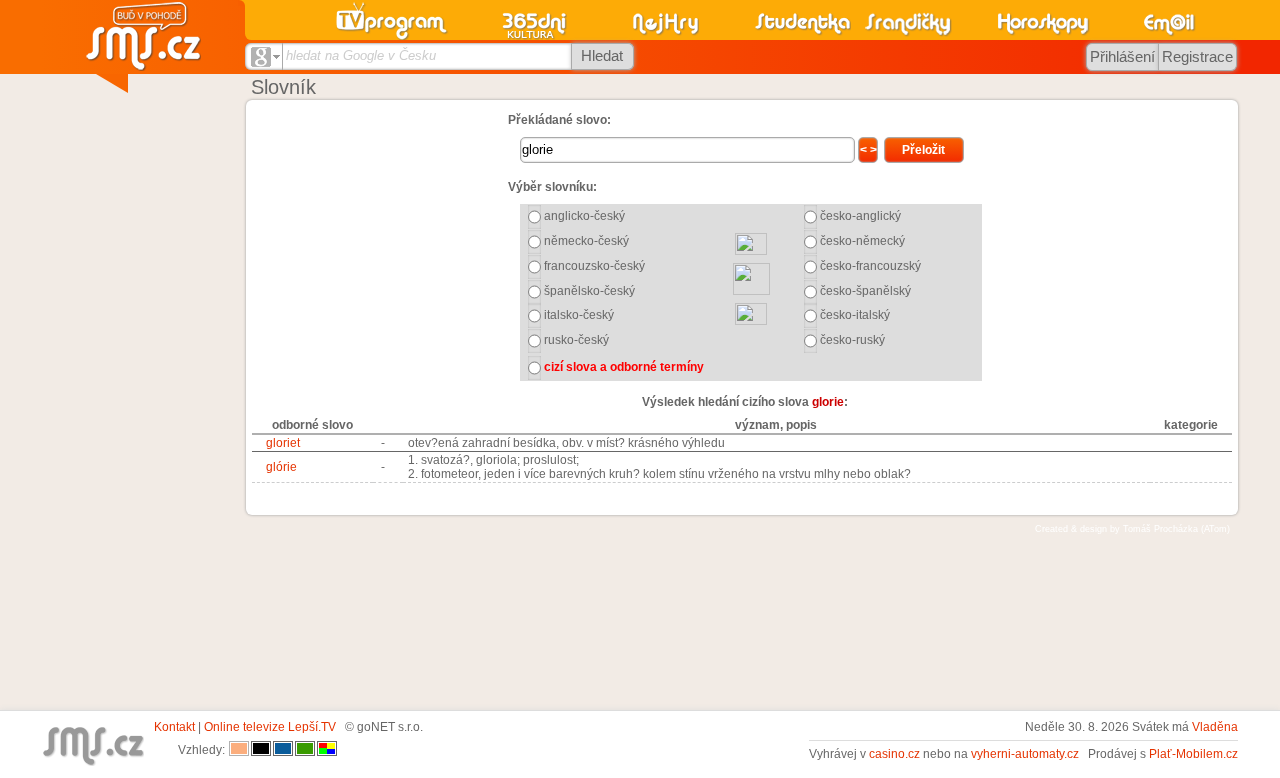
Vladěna (1215, 727)
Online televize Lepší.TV (270, 727)
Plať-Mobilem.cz (1193, 754)
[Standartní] (239, 750)
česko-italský (855, 315)
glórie (281, 467)
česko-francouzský (870, 266)
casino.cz (894, 754)
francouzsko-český (594, 266)
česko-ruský (852, 340)
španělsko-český (589, 291)
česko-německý (862, 241)
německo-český (586, 241)
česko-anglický (860, 216)
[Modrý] (283, 750)
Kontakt (174, 727)
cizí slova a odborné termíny (624, 367)
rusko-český (576, 340)
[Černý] (261, 750)
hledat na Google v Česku (361, 55)
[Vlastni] (327, 750)
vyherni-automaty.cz (1025, 754)
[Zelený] (305, 750)
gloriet (283, 443)
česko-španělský (865, 291)
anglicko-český (584, 216)
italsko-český (579, 315)
